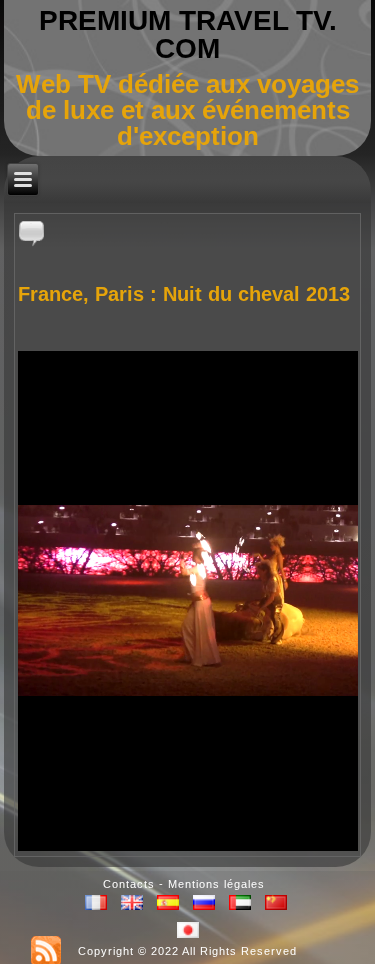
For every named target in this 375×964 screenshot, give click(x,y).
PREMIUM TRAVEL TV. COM (188, 34)
